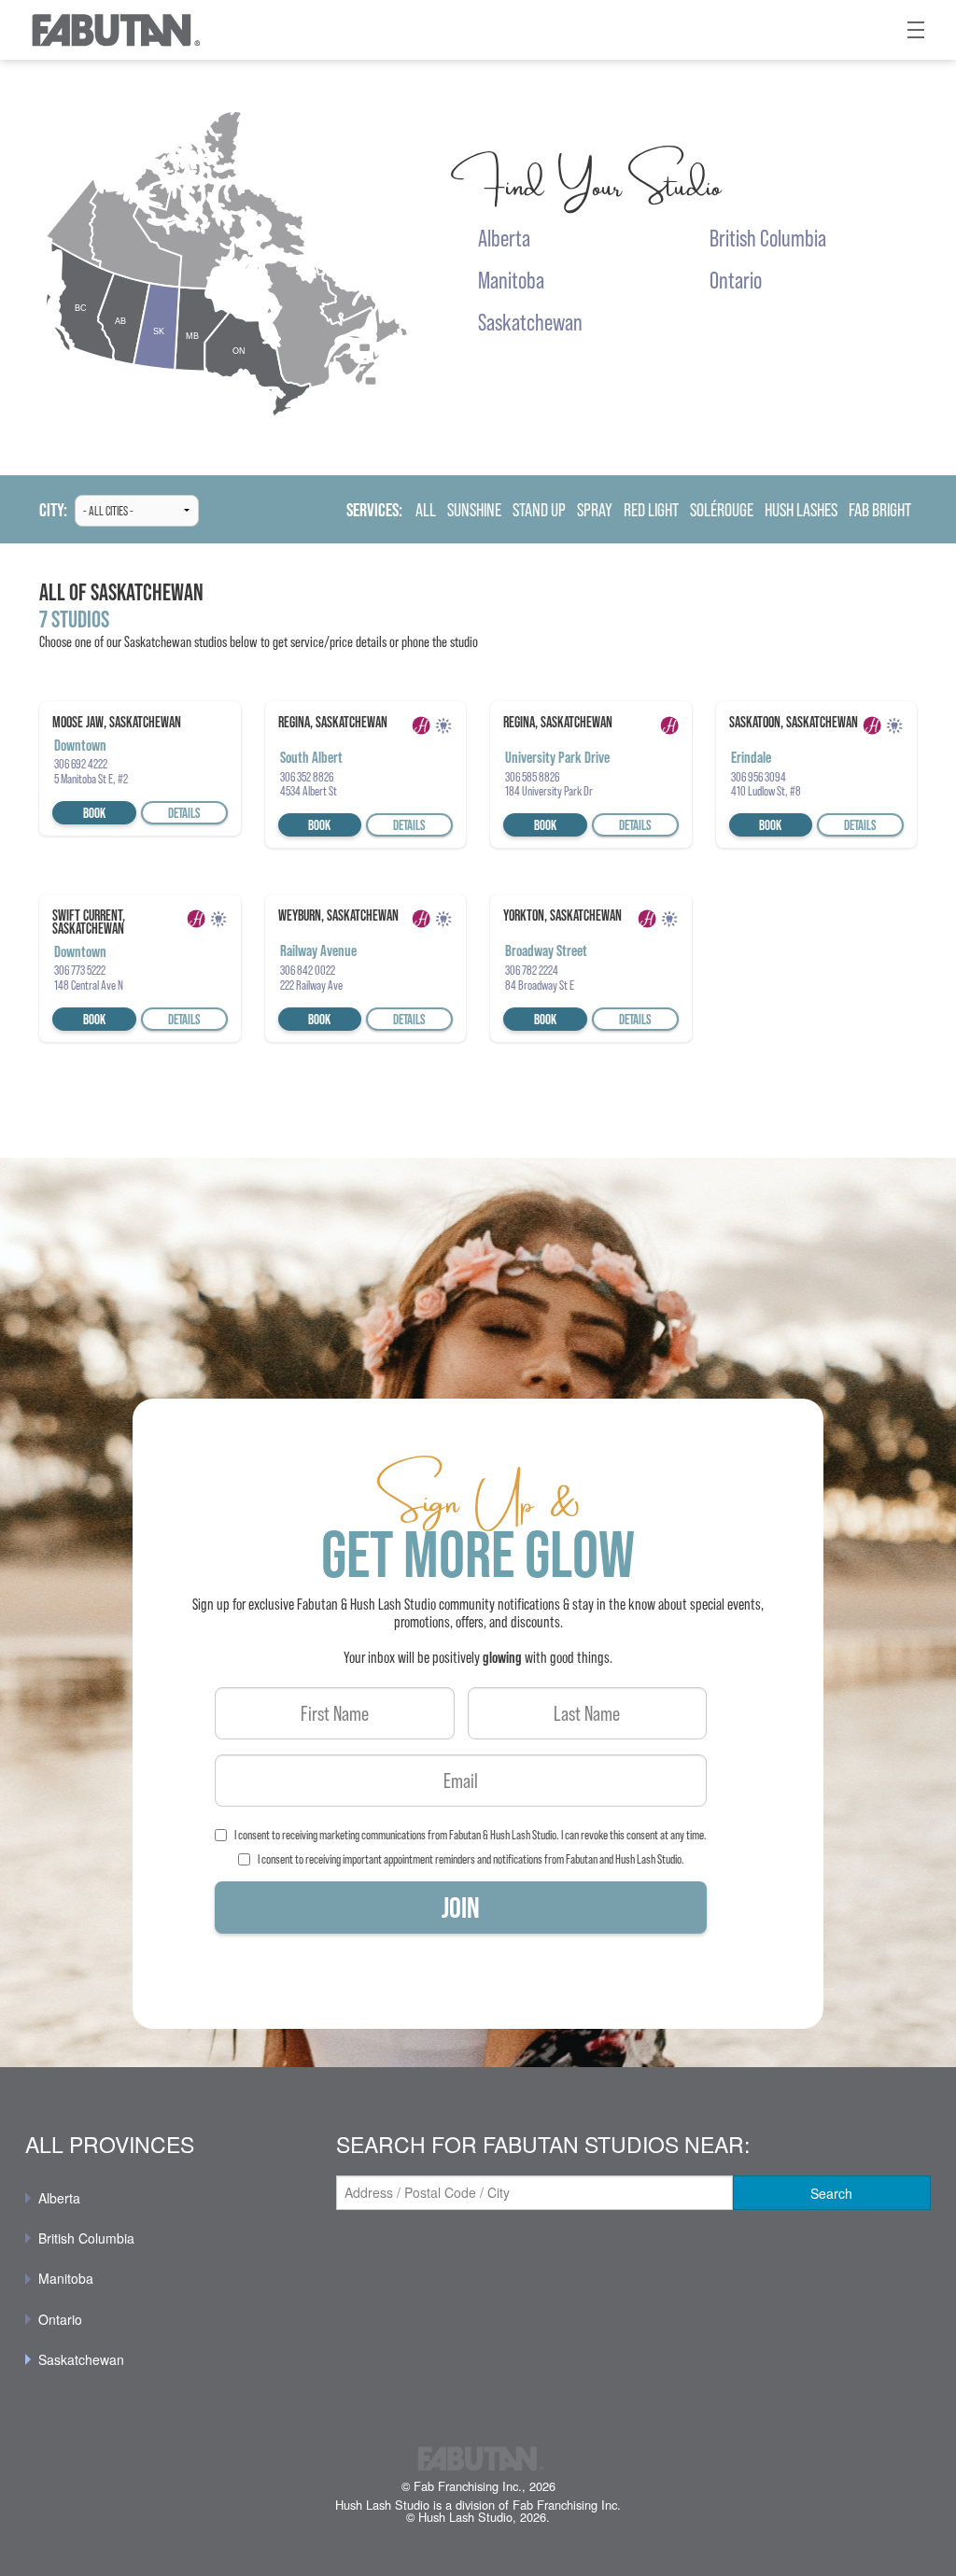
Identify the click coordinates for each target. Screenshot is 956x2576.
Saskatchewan (81, 2359)
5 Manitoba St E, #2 (91, 779)
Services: (374, 510)
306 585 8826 (532, 777)
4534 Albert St (309, 791)
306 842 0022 (308, 970)
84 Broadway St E (540, 985)
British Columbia (86, 2238)
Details (184, 813)
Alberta (59, 2198)
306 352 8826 (307, 777)
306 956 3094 (759, 777)
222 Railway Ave (311, 985)
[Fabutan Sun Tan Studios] (115, 30)
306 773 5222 (80, 970)
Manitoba (66, 2278)
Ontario (60, 2319)
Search (831, 2193)
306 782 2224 (532, 970)
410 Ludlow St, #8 (766, 791)
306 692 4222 (81, 764)
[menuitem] (167, 2198)
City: (53, 510)
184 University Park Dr (549, 791)
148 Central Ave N (89, 985)
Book (94, 813)
